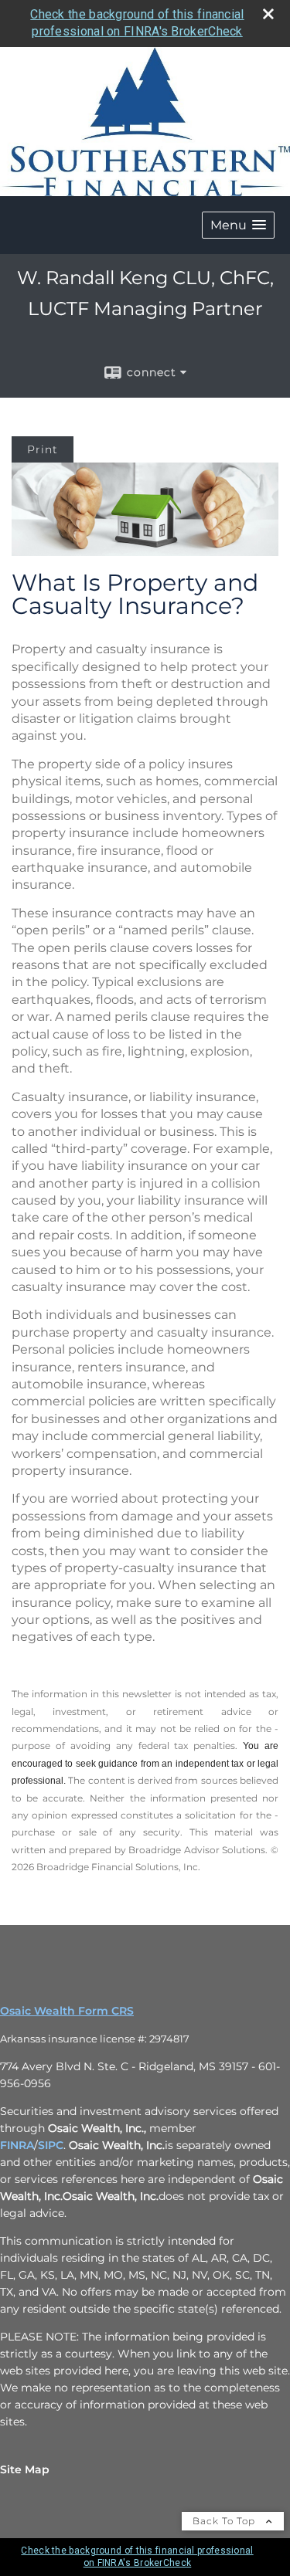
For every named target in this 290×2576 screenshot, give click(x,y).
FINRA (17, 2145)
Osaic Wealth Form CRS (67, 2011)
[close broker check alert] (268, 14)
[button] (238, 225)
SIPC (51, 2145)
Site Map (25, 2469)
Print (43, 449)
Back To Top (225, 2521)
